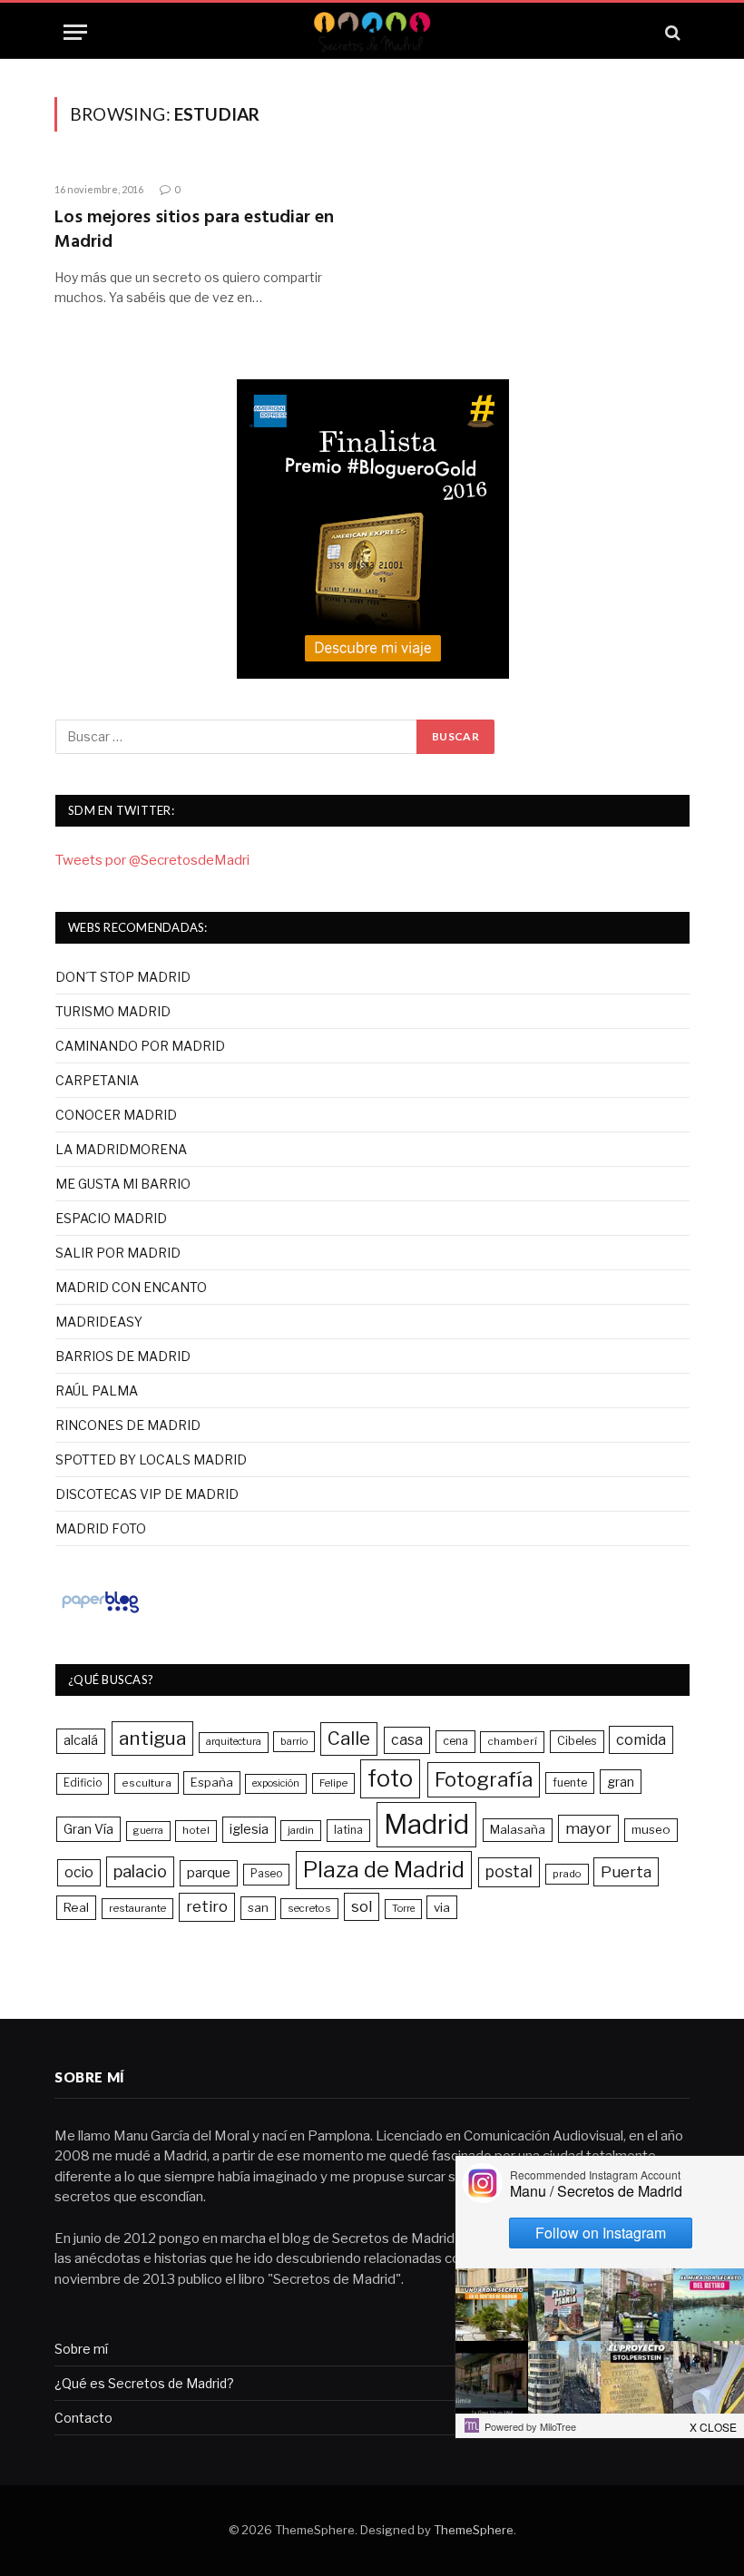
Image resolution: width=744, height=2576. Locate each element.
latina (348, 1830)
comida (641, 1739)
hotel (196, 1830)
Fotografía (484, 1779)
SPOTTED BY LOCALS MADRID (151, 1459)
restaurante (137, 1908)
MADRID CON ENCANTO (131, 1287)
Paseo (266, 1874)
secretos (309, 1908)
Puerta (626, 1871)
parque (209, 1872)
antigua (152, 1738)
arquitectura (234, 1742)
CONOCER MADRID (116, 1115)
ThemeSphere (474, 2530)
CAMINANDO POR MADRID (140, 1046)
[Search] (671, 32)
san (258, 1907)
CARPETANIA (97, 1080)
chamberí (512, 1741)
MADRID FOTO (101, 1528)
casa (407, 1740)
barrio (294, 1741)
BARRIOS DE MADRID (123, 1356)
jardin (301, 1830)
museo (651, 1829)
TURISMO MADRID (113, 1011)
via (442, 1907)
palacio (140, 1871)
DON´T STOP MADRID (123, 977)
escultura (147, 1783)
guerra (148, 1831)
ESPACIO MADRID (111, 1218)
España (212, 1782)
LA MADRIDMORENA (121, 1149)
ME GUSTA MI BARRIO (123, 1184)
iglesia (249, 1829)
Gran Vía (88, 1829)
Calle (349, 1738)
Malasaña (518, 1829)
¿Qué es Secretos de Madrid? (144, 2383)
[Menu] (75, 32)
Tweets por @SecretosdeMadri (152, 860)
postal (509, 1871)
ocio (79, 1872)
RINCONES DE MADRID (128, 1425)
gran (621, 1782)
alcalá (81, 1740)
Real (76, 1907)
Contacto (83, 2418)
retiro (207, 1906)
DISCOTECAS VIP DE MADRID (147, 1494)
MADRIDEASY (99, 1322)
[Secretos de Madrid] (372, 32)
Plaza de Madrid (384, 1870)
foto (390, 1778)
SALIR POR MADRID (118, 1253)
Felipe (333, 1783)
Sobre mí (81, 2349)
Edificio (83, 1783)
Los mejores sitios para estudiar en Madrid (194, 230)
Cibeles (577, 1741)
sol (362, 1906)
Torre (403, 1909)
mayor (588, 1828)
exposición (276, 1783)
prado (567, 1874)
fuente (570, 1783)
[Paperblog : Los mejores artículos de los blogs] (100, 1612)
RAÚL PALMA (97, 1391)
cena (455, 1741)
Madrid (426, 1824)
